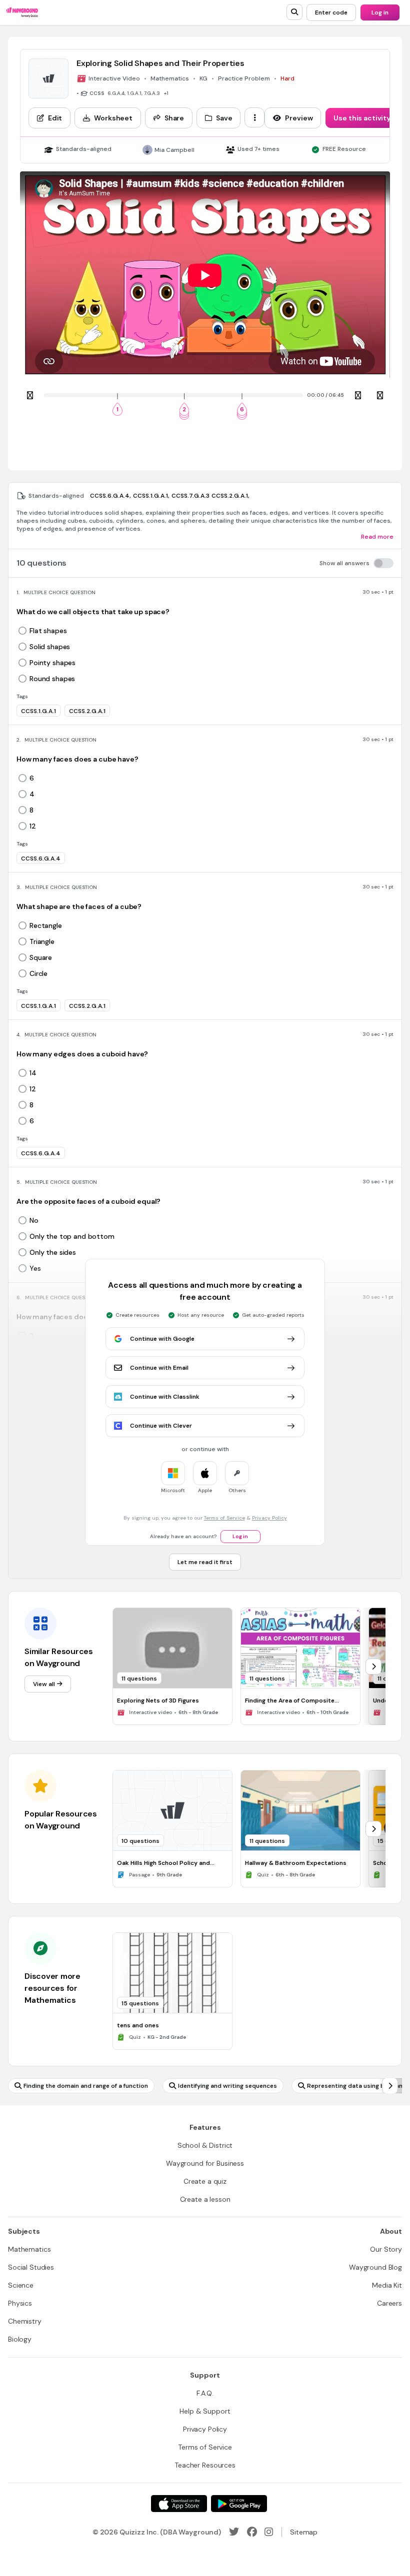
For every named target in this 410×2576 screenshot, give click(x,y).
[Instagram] (269, 2532)
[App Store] (179, 2504)
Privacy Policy (269, 1518)
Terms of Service (224, 1518)
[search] (294, 12)
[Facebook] (252, 2532)
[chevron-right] (373, 1667)
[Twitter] (234, 2532)
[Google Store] (239, 2504)
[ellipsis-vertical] (254, 117)
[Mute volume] (358, 395)
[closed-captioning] (380, 395)
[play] (30, 395)
